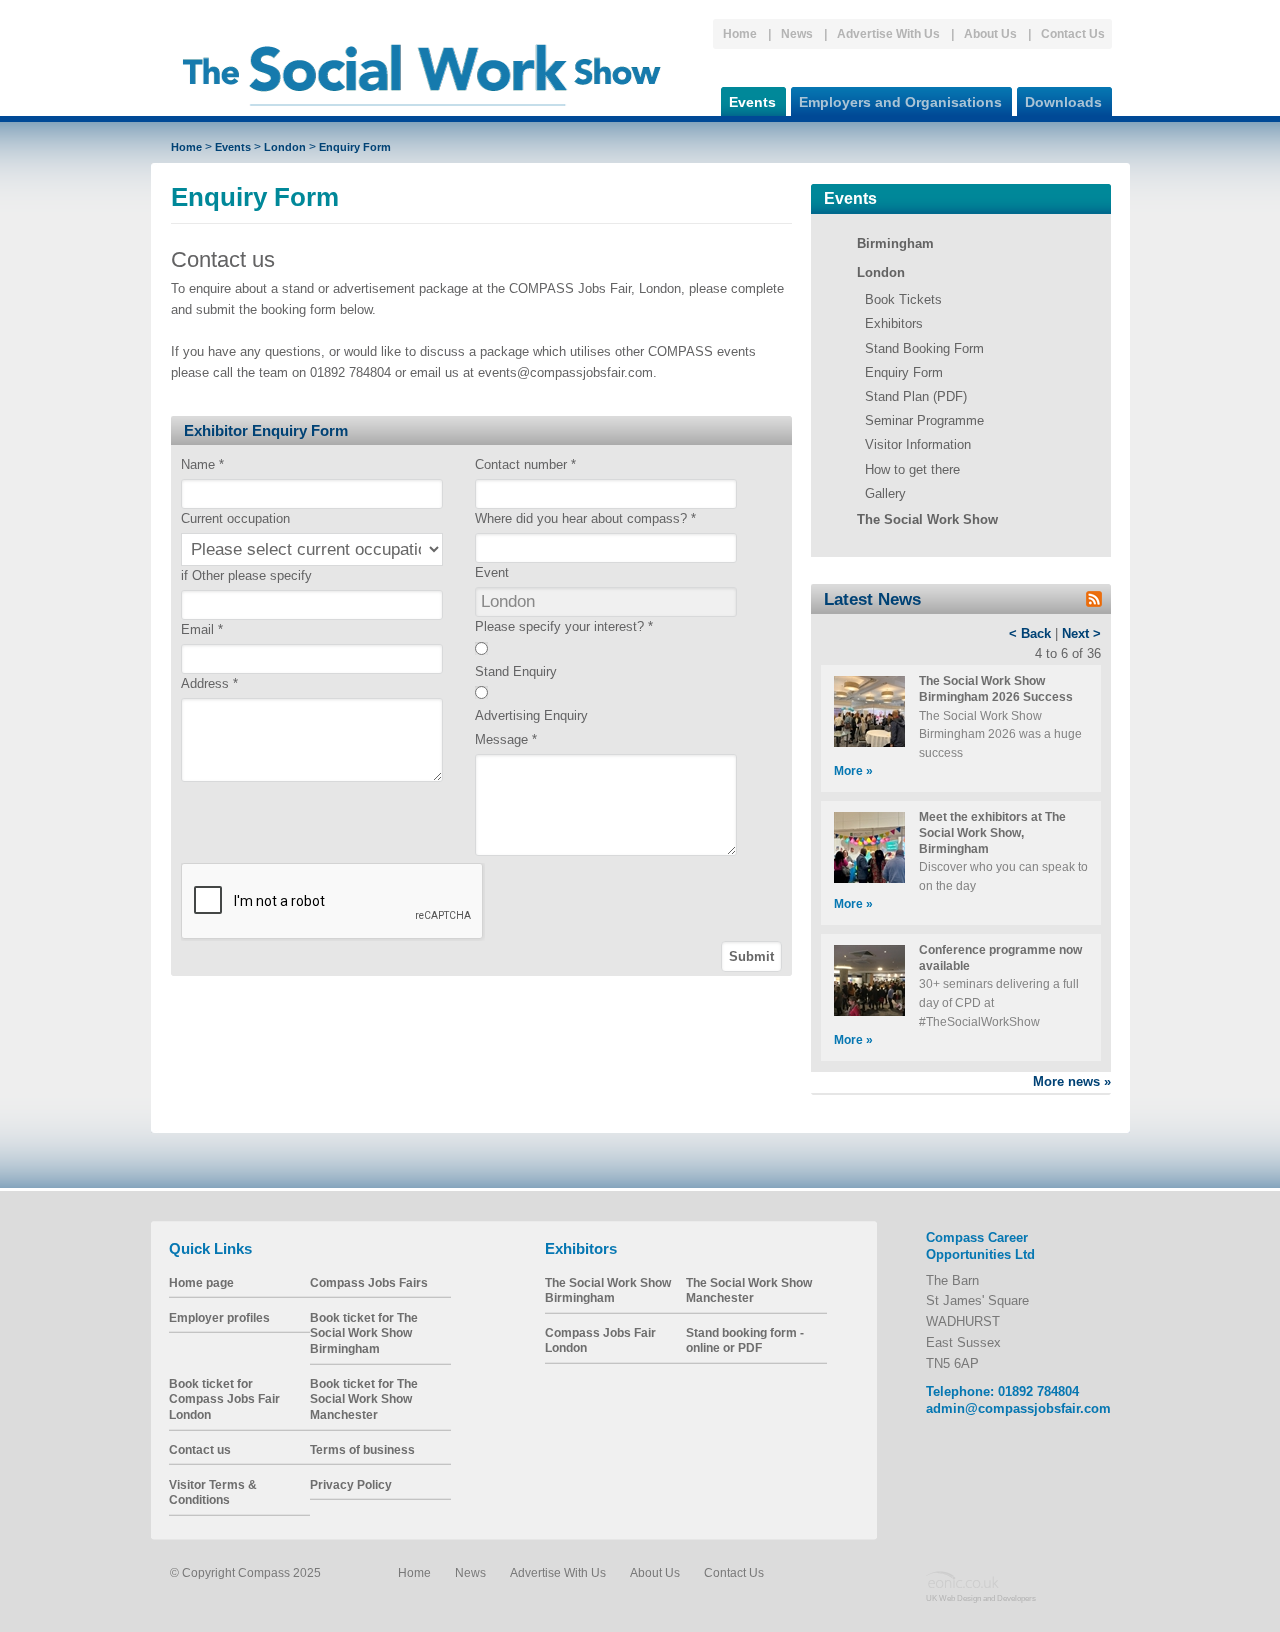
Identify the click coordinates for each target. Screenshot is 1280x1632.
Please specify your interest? (564, 626)
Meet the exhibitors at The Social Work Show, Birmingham (992, 832)
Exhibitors (894, 323)
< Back (1030, 633)
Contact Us (1073, 33)
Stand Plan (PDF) (916, 396)
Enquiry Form (355, 147)
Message (506, 739)
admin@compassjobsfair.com (1018, 1408)
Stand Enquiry (516, 671)
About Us (990, 33)
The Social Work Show (927, 519)
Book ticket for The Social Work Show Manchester (364, 1399)
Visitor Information (918, 444)
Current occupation (235, 518)
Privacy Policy (351, 1484)
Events (752, 102)
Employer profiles (219, 1317)
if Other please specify (246, 575)
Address (209, 683)
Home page (201, 1282)
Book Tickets (903, 299)
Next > (1081, 633)
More (853, 770)
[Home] (422, 114)
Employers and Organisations (900, 102)
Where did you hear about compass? (585, 518)
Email (202, 629)
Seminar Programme (924, 420)
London (285, 147)
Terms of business (362, 1449)
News (797, 33)
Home (740, 33)
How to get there (912, 469)
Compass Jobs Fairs (369, 1282)
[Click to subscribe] (1094, 602)
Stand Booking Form (924, 348)
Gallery (885, 493)
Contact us (200, 1449)
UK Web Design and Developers (981, 1597)
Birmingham (895, 243)
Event (492, 572)
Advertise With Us (888, 33)
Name (202, 464)
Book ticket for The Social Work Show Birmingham (364, 1333)
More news (1072, 1081)
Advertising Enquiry (531, 715)
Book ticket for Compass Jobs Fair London (224, 1399)
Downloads (1063, 102)
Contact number (525, 464)
